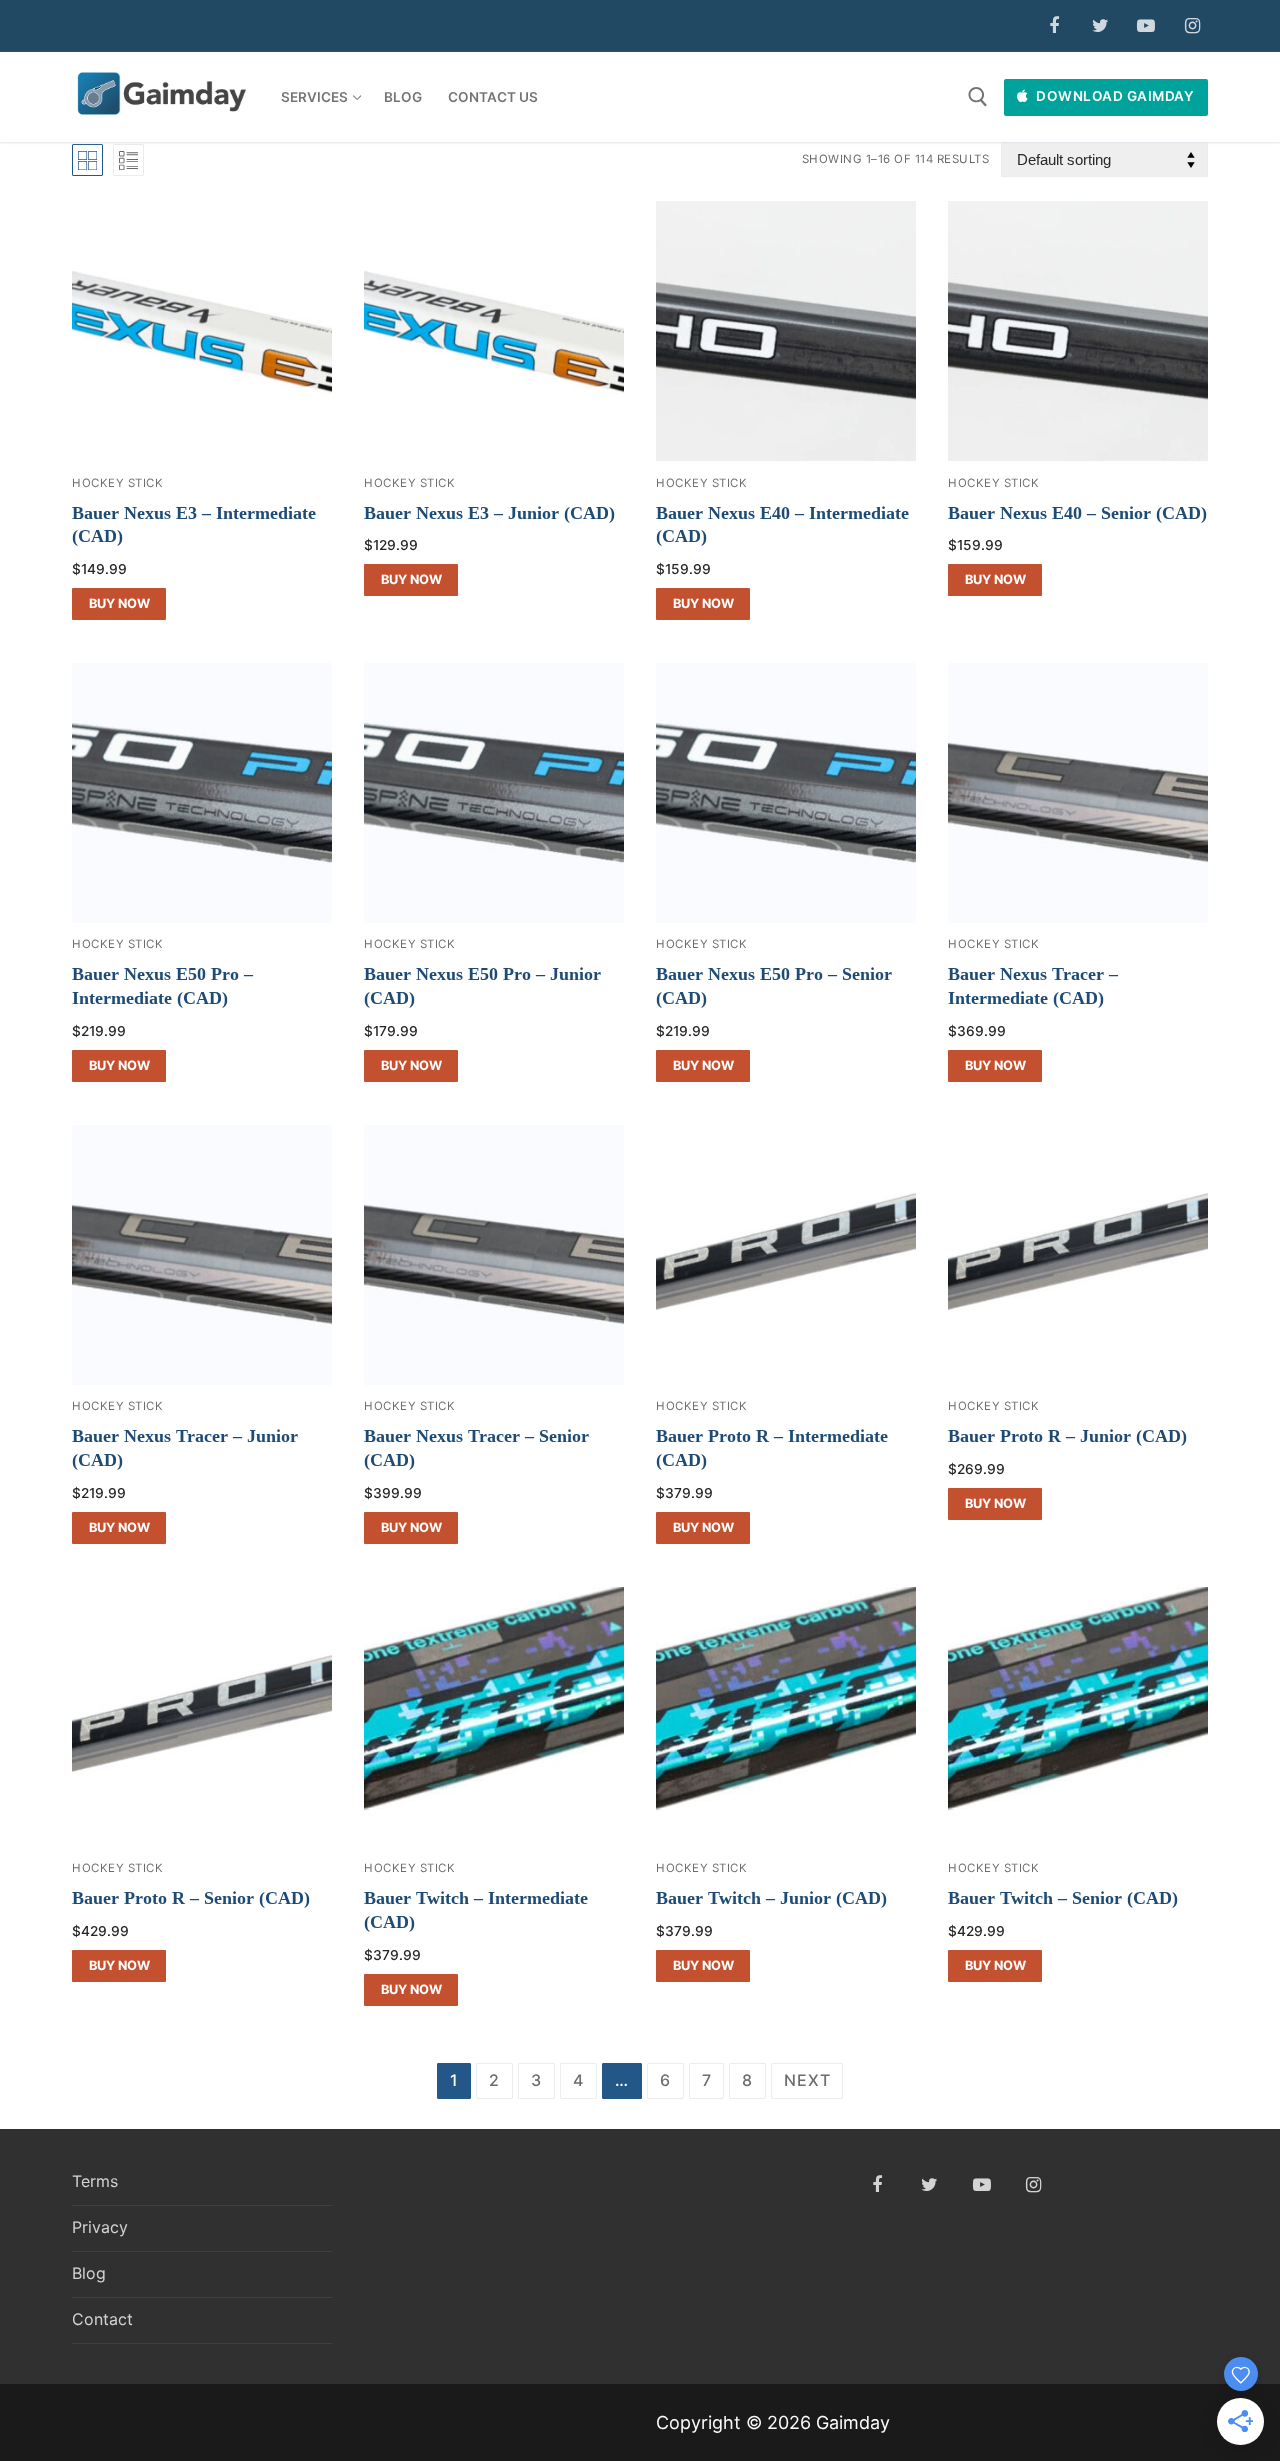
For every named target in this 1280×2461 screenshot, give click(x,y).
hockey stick (117, 483)
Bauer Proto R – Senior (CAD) (191, 1898)
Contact (102, 2319)
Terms (95, 2181)
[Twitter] (1100, 26)
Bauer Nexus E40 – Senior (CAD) (1077, 513)
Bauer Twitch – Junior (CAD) (771, 1898)
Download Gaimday (1114, 96)
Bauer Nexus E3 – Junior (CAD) (489, 513)
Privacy (100, 2227)
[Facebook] (1054, 26)
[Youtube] (1146, 26)
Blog (89, 2273)
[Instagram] (1193, 26)
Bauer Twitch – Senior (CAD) (1063, 1898)
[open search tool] (978, 97)
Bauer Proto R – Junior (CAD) (1067, 1436)
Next (807, 2080)
